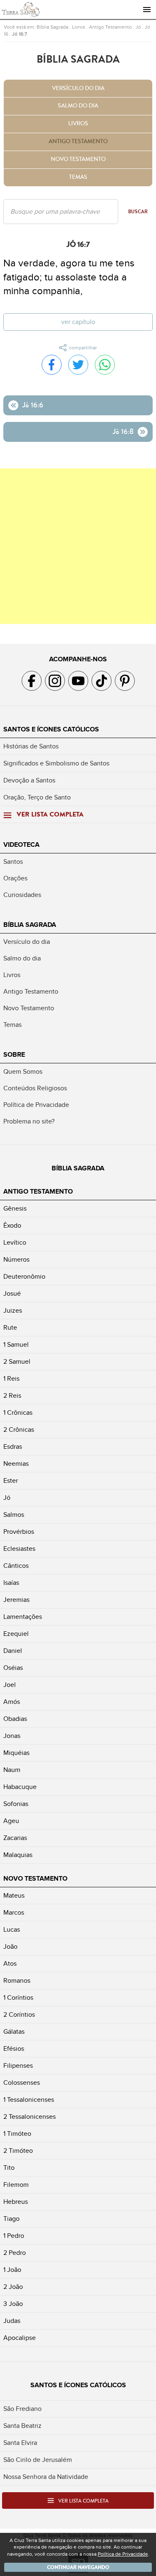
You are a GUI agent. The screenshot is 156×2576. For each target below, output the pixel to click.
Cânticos (16, 1566)
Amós (12, 1702)
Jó (138, 27)
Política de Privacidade (36, 1105)
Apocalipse (20, 2338)
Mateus (14, 1896)
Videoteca (21, 845)
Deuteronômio (24, 1277)
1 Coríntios (18, 1998)
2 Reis (12, 1396)
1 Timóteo (17, 2134)
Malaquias (18, 1855)
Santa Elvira (20, 2443)
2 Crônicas (19, 1430)
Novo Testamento (78, 159)
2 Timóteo (18, 2151)
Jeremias (16, 1600)
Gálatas (14, 2032)
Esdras (13, 1447)
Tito (9, 2168)
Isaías (11, 1583)
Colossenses (22, 2083)
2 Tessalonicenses (30, 2117)
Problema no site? (29, 1121)
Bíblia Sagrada (52, 27)
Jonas (12, 1736)
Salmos (14, 1515)
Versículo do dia (78, 88)
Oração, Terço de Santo (37, 797)
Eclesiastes (19, 1549)
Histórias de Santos (31, 746)
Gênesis (15, 1209)
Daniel (13, 1651)
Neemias (16, 1464)
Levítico (15, 1243)
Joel (10, 1685)
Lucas (12, 1930)
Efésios (14, 2049)
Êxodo (12, 1226)
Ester (11, 1481)
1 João (12, 2270)
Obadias (15, 1719)
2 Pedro (15, 2253)
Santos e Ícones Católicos (51, 729)
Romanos (17, 1981)
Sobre (14, 1055)
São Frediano (22, 2409)
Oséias (13, 1668)
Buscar (138, 212)
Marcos (14, 1913)
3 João (13, 2304)
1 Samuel (16, 1345)
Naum (12, 1770)
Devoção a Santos (29, 780)
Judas (12, 2321)
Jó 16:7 (20, 34)
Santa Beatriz (22, 2426)
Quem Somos (23, 1072)
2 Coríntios (19, 2015)
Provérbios (19, 1532)
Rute (10, 1328)
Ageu (11, 1821)
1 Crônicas (18, 1413)
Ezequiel (16, 1634)
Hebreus (16, 2202)
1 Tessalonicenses (29, 2100)
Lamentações (23, 1617)
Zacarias (15, 1838)
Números (16, 1260)
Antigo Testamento (110, 27)
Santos (13, 862)
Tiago (11, 2219)
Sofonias (16, 1804)
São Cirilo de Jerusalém (38, 2460)
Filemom (16, 2185)
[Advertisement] (78, 546)
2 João (13, 2287)
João (10, 1947)
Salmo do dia (78, 106)
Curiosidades (22, 895)
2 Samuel (17, 1362)
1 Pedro (14, 2236)
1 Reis (11, 1379)
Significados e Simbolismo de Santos (56, 763)
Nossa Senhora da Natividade (46, 2477)
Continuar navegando (78, 2567)
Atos (10, 1964)
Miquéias (16, 1753)
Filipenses (18, 2066)
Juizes (13, 1311)
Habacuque (20, 1787)
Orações (15, 878)
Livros (79, 27)
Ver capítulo (78, 322)
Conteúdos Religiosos (35, 1088)
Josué (12, 1294)
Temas (78, 177)
